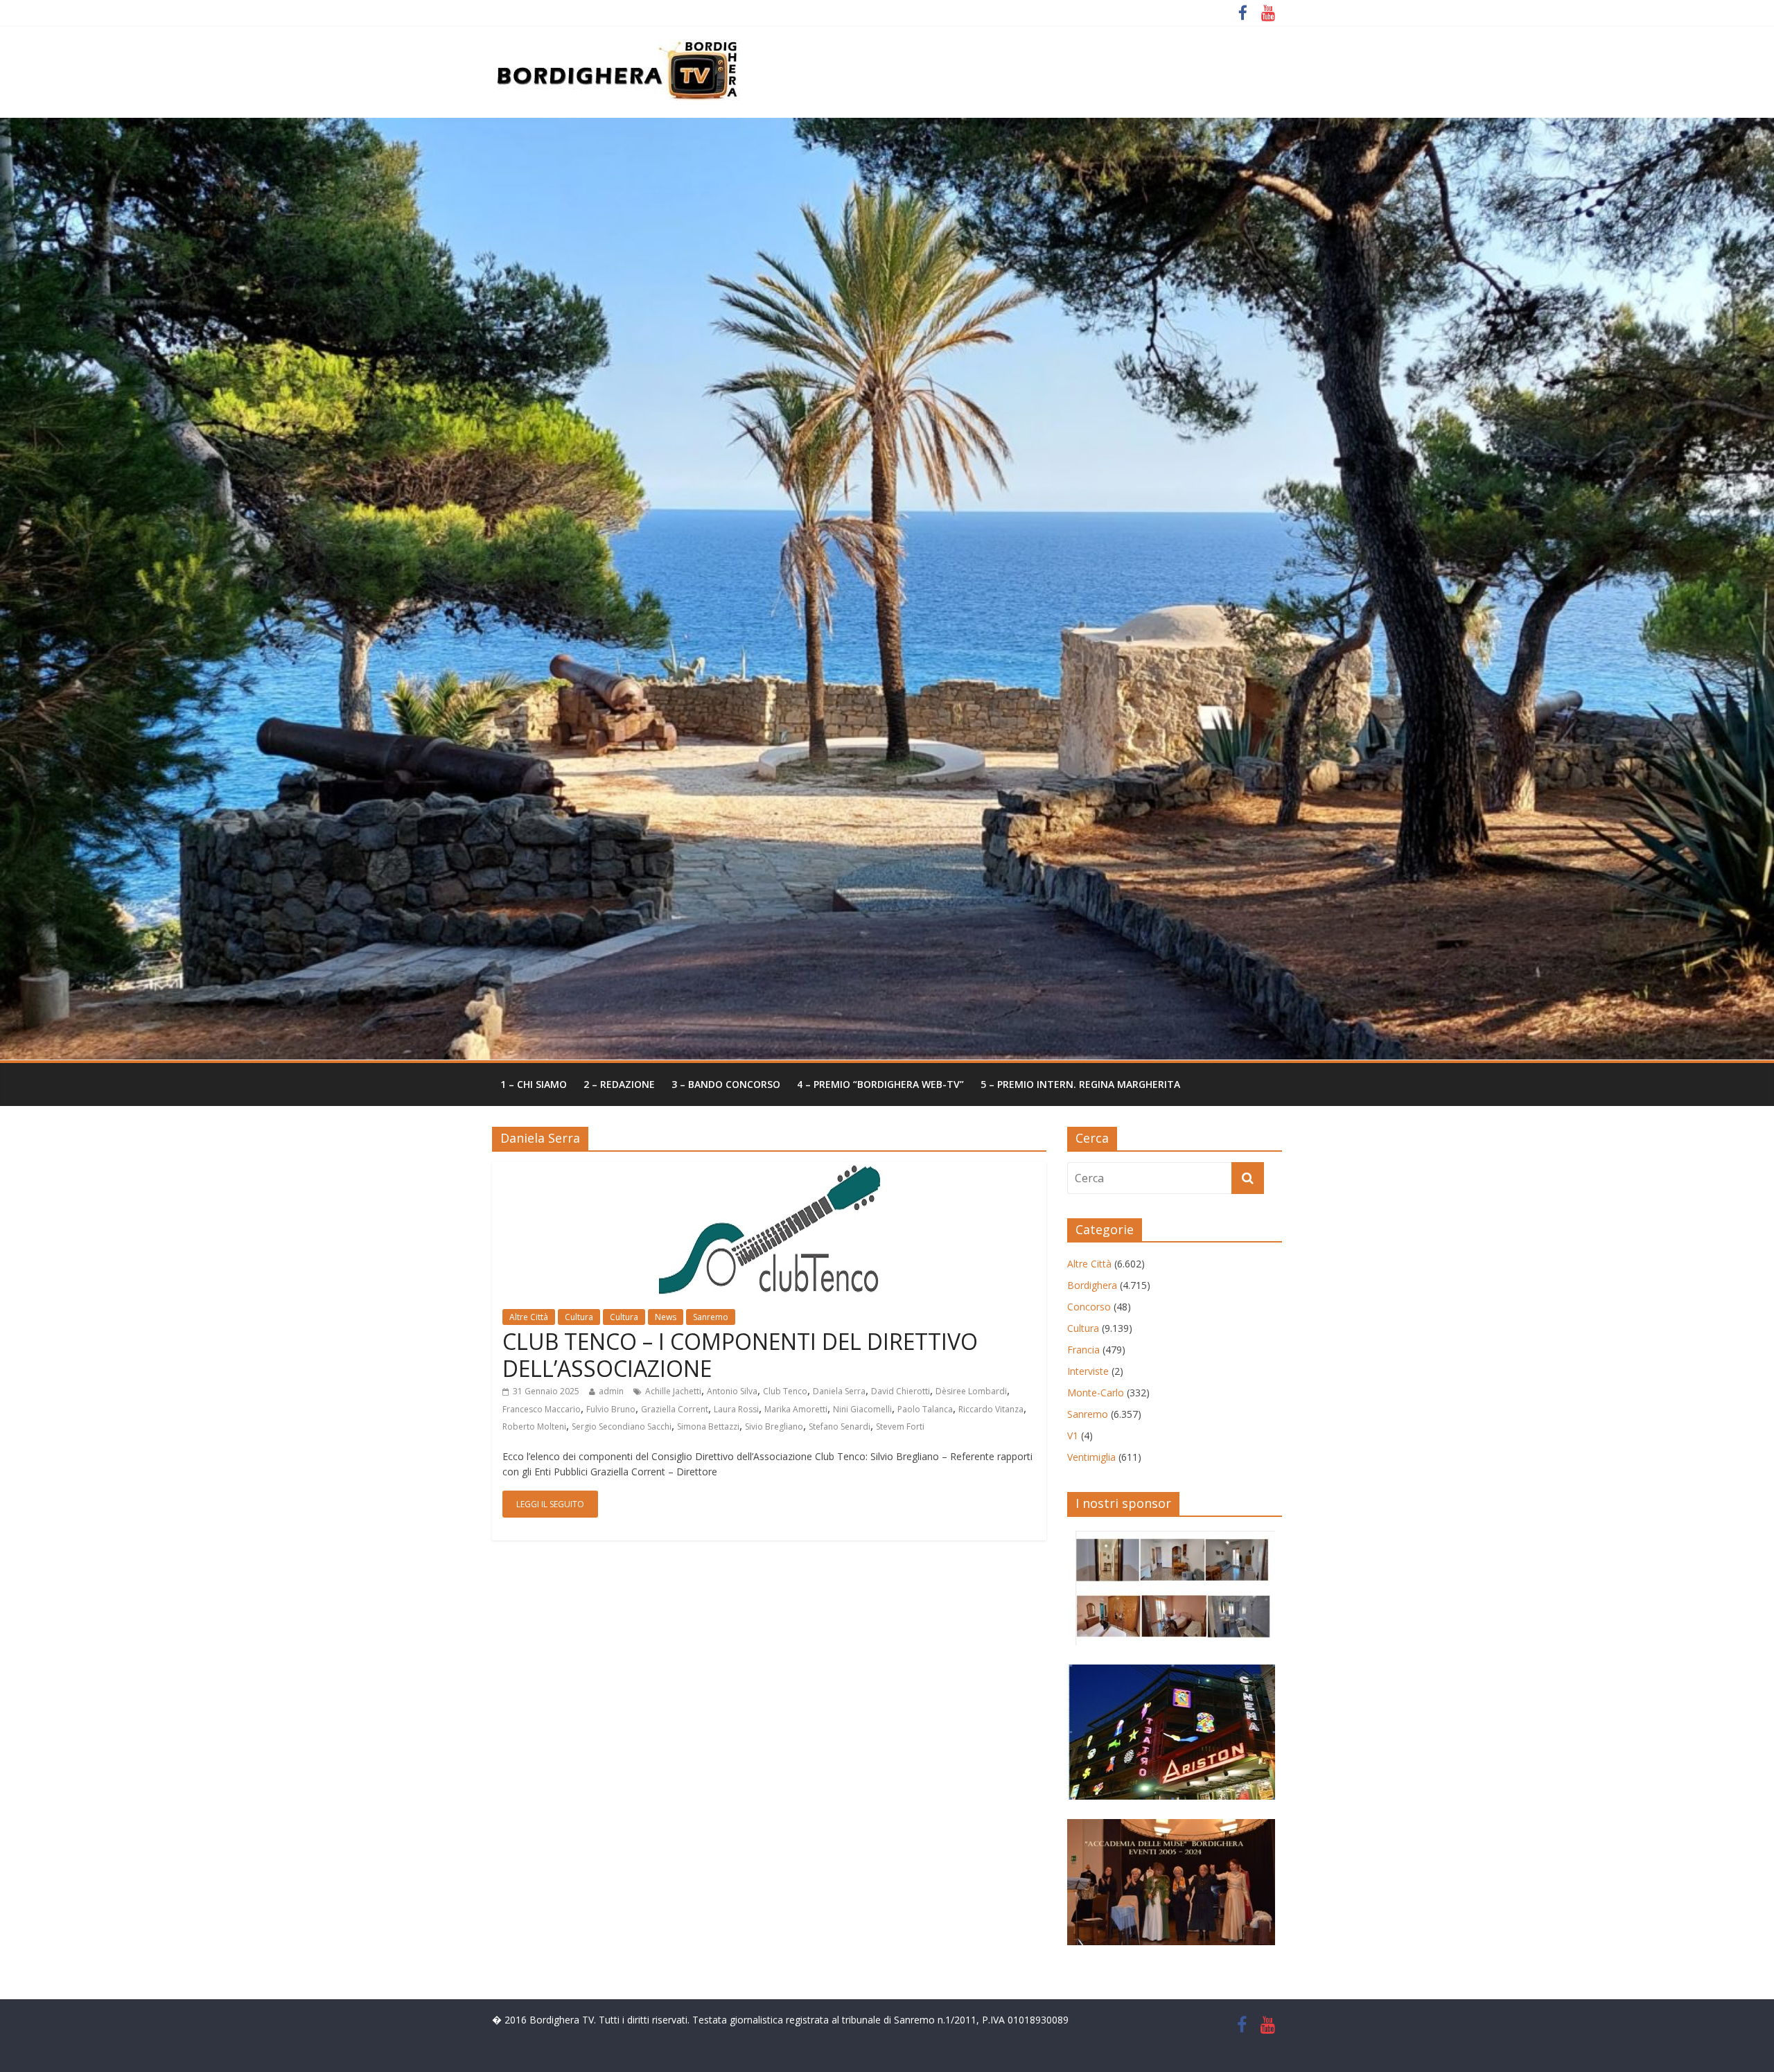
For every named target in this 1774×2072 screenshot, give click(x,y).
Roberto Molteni (534, 1426)
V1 (1073, 1436)
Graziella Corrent (675, 1409)
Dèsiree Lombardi (971, 1391)
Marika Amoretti (796, 1409)
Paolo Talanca (925, 1409)
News (666, 1317)
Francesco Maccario (542, 1409)
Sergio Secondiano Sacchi (622, 1426)
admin (611, 1391)
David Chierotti (901, 1391)
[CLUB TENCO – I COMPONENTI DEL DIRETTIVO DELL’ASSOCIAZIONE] (770, 1170)
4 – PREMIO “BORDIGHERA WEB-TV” (880, 1084)
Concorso (1089, 1307)
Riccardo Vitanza (991, 1409)
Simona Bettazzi (708, 1426)
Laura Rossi (736, 1409)
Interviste (1088, 1371)
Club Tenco (785, 1391)
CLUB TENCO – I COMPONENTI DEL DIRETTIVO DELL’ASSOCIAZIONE (740, 1354)
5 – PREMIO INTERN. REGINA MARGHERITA (1080, 1084)
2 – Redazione (619, 1084)
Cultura (579, 1317)
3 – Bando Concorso (726, 1084)
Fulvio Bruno (611, 1409)
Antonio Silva (732, 1391)
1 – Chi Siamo (534, 1084)
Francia (1083, 1350)
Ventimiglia (1091, 1457)
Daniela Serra (839, 1391)
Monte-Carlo (1096, 1393)
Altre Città (529, 1317)
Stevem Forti (900, 1426)
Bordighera (1092, 1285)
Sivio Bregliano (774, 1426)
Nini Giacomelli (862, 1409)
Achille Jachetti (673, 1391)
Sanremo (711, 1317)
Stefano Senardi (840, 1426)
